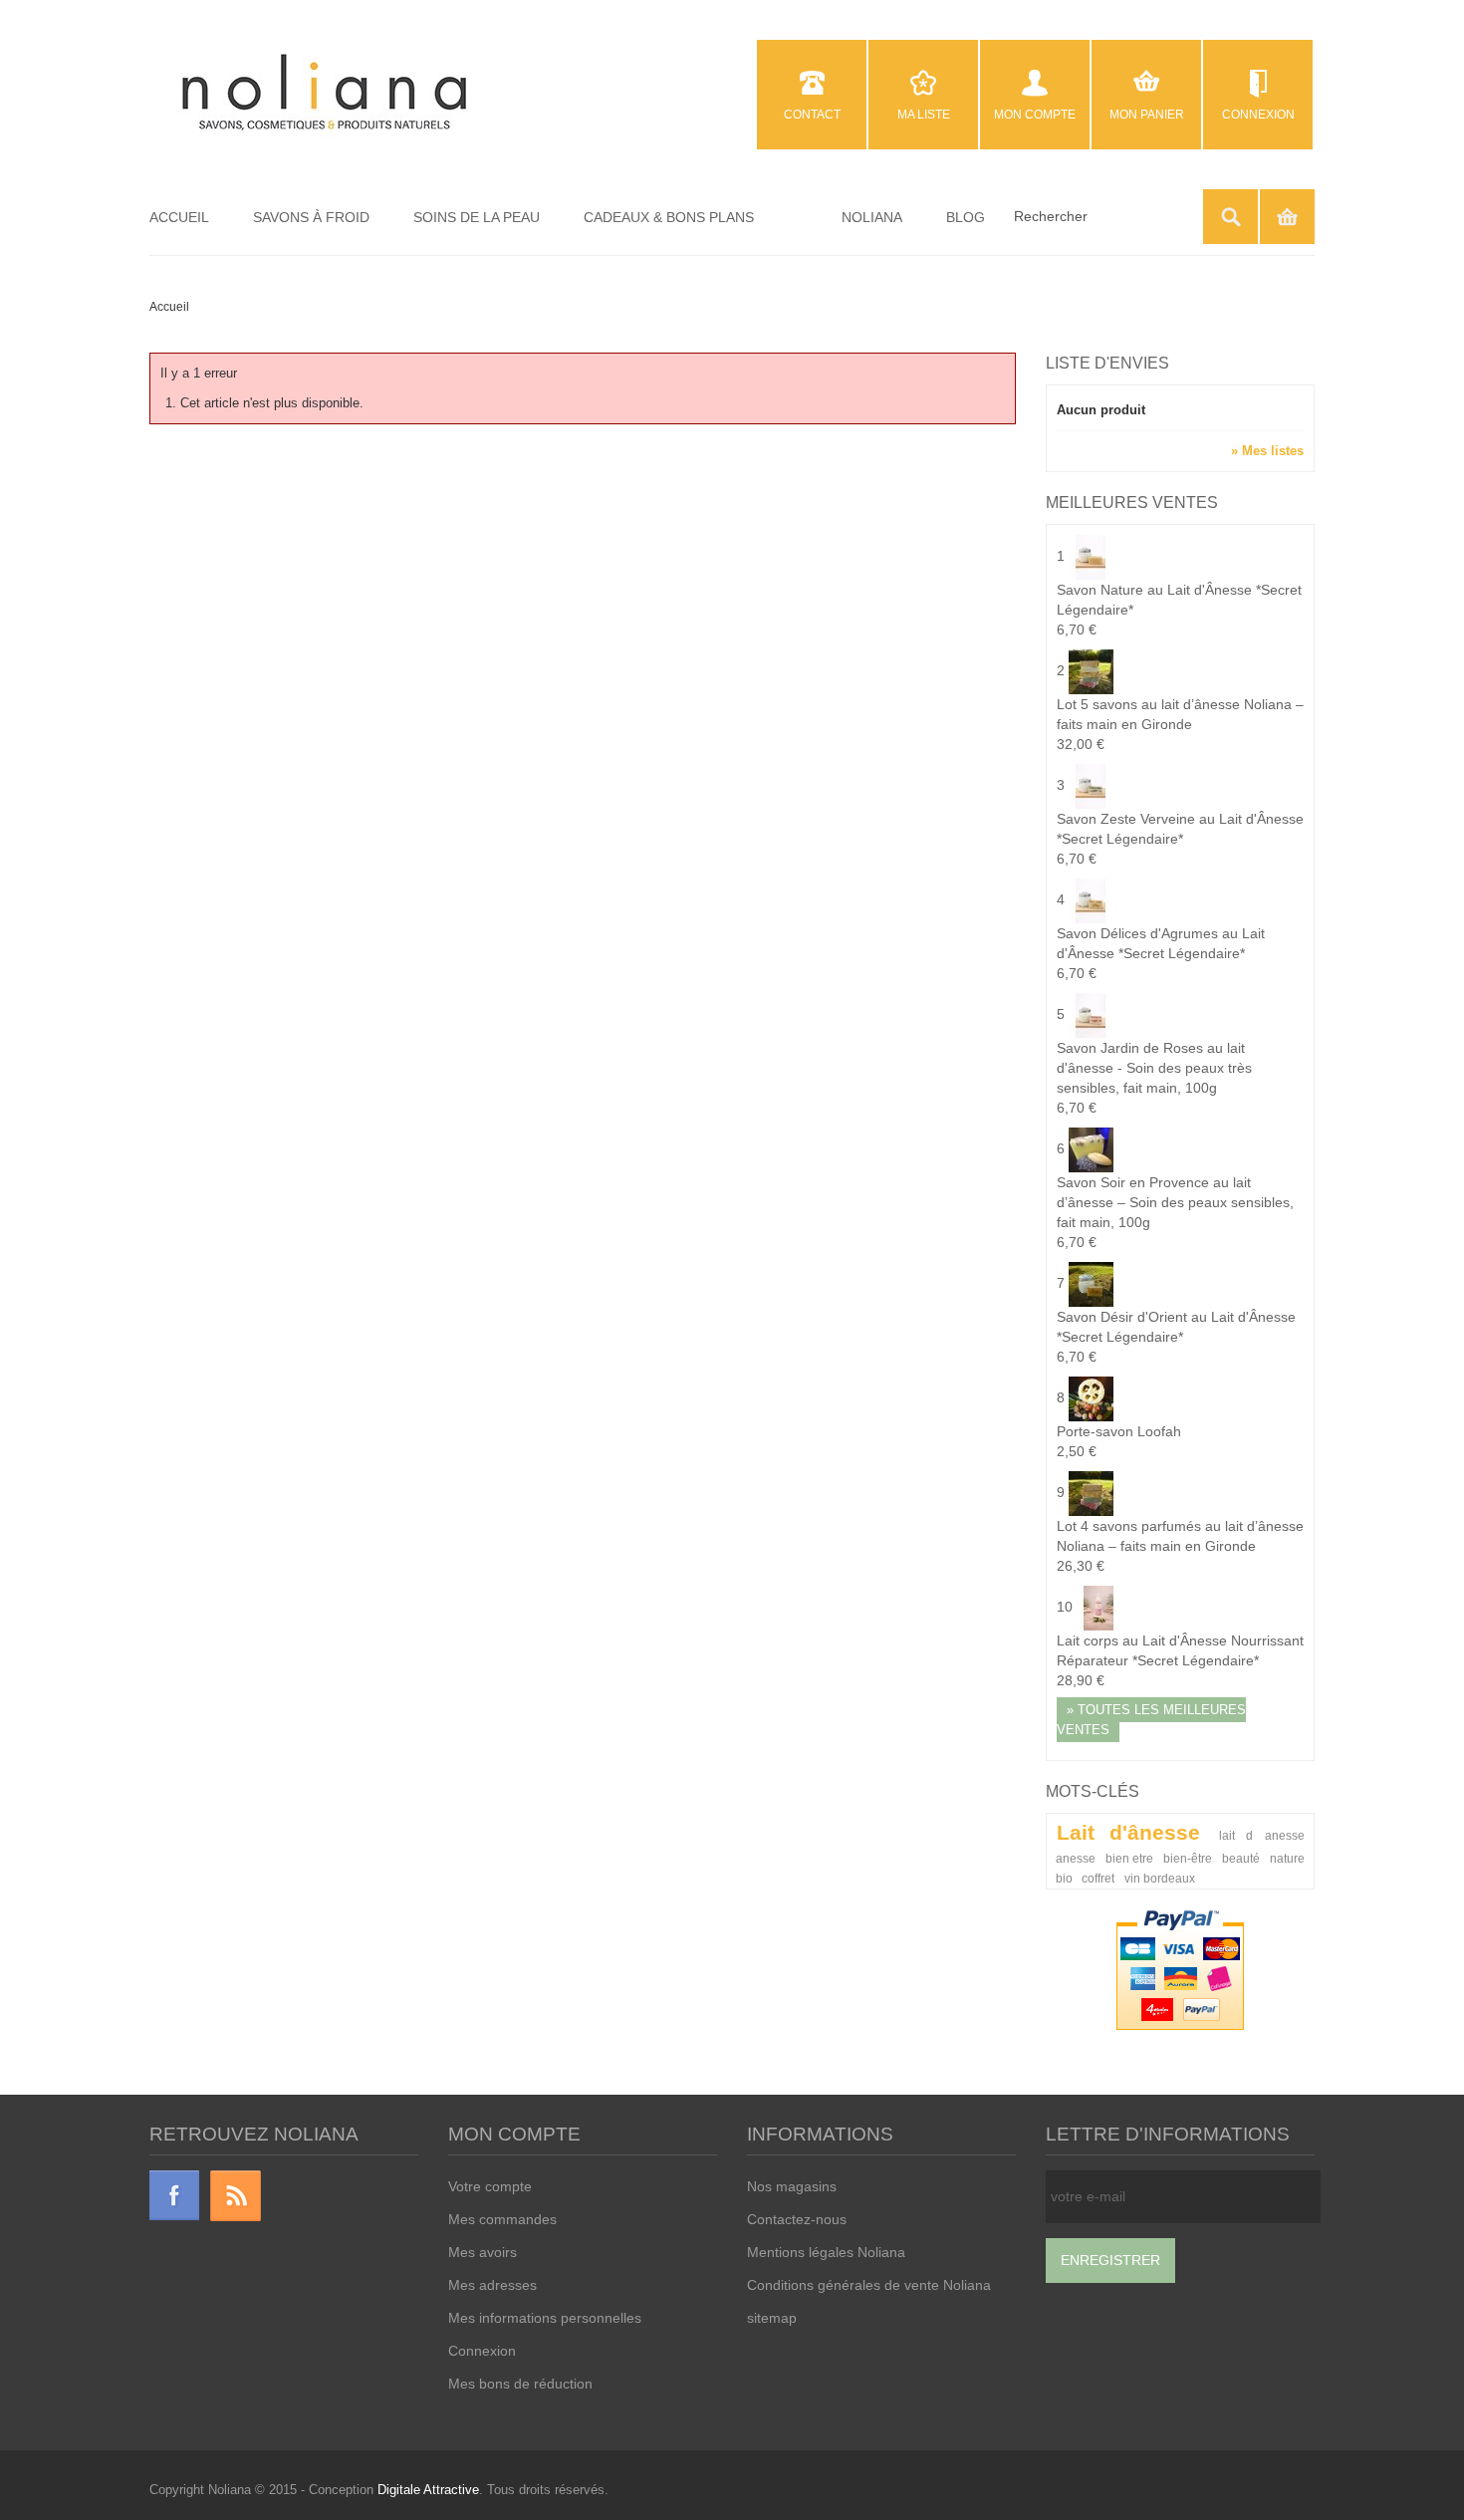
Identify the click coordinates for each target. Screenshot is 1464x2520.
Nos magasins (792, 2186)
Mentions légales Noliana (826, 2252)
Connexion (1258, 115)
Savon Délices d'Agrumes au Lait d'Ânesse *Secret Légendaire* (1161, 953)
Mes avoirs (483, 2252)
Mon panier (1147, 115)
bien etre (1130, 1858)
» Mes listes (1267, 451)
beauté (1241, 1858)
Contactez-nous (797, 2219)
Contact (812, 115)
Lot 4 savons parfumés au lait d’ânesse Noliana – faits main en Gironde (1180, 1546)
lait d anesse (1262, 1835)
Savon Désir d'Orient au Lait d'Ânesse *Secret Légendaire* (1176, 1337)
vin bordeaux (1160, 1878)
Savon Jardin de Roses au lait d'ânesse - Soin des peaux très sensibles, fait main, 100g (1154, 1078)
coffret (1098, 1878)
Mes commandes (502, 2219)
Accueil (169, 307)
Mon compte (1035, 115)
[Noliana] (324, 94)
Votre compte (490, 2186)
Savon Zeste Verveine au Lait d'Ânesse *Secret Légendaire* (1180, 839)
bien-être (1188, 1858)
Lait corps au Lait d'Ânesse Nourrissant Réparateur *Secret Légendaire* (1180, 1660)
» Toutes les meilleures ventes (1151, 1720)
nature (1287, 1858)
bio (1064, 1878)
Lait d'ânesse (1128, 1832)
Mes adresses (492, 2285)
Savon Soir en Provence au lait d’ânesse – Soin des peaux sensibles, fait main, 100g (1175, 1212)
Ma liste (924, 115)
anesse (1076, 1858)
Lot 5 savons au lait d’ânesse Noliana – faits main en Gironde (1180, 724)
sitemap (772, 2318)
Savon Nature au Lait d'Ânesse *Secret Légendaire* (1179, 610)
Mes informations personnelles (545, 2318)
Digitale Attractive (428, 2490)
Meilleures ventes (1132, 503)
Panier (1287, 217)
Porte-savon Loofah (1119, 1441)
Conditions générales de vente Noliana (869, 2285)
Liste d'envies (1107, 363)
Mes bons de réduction (520, 2384)
